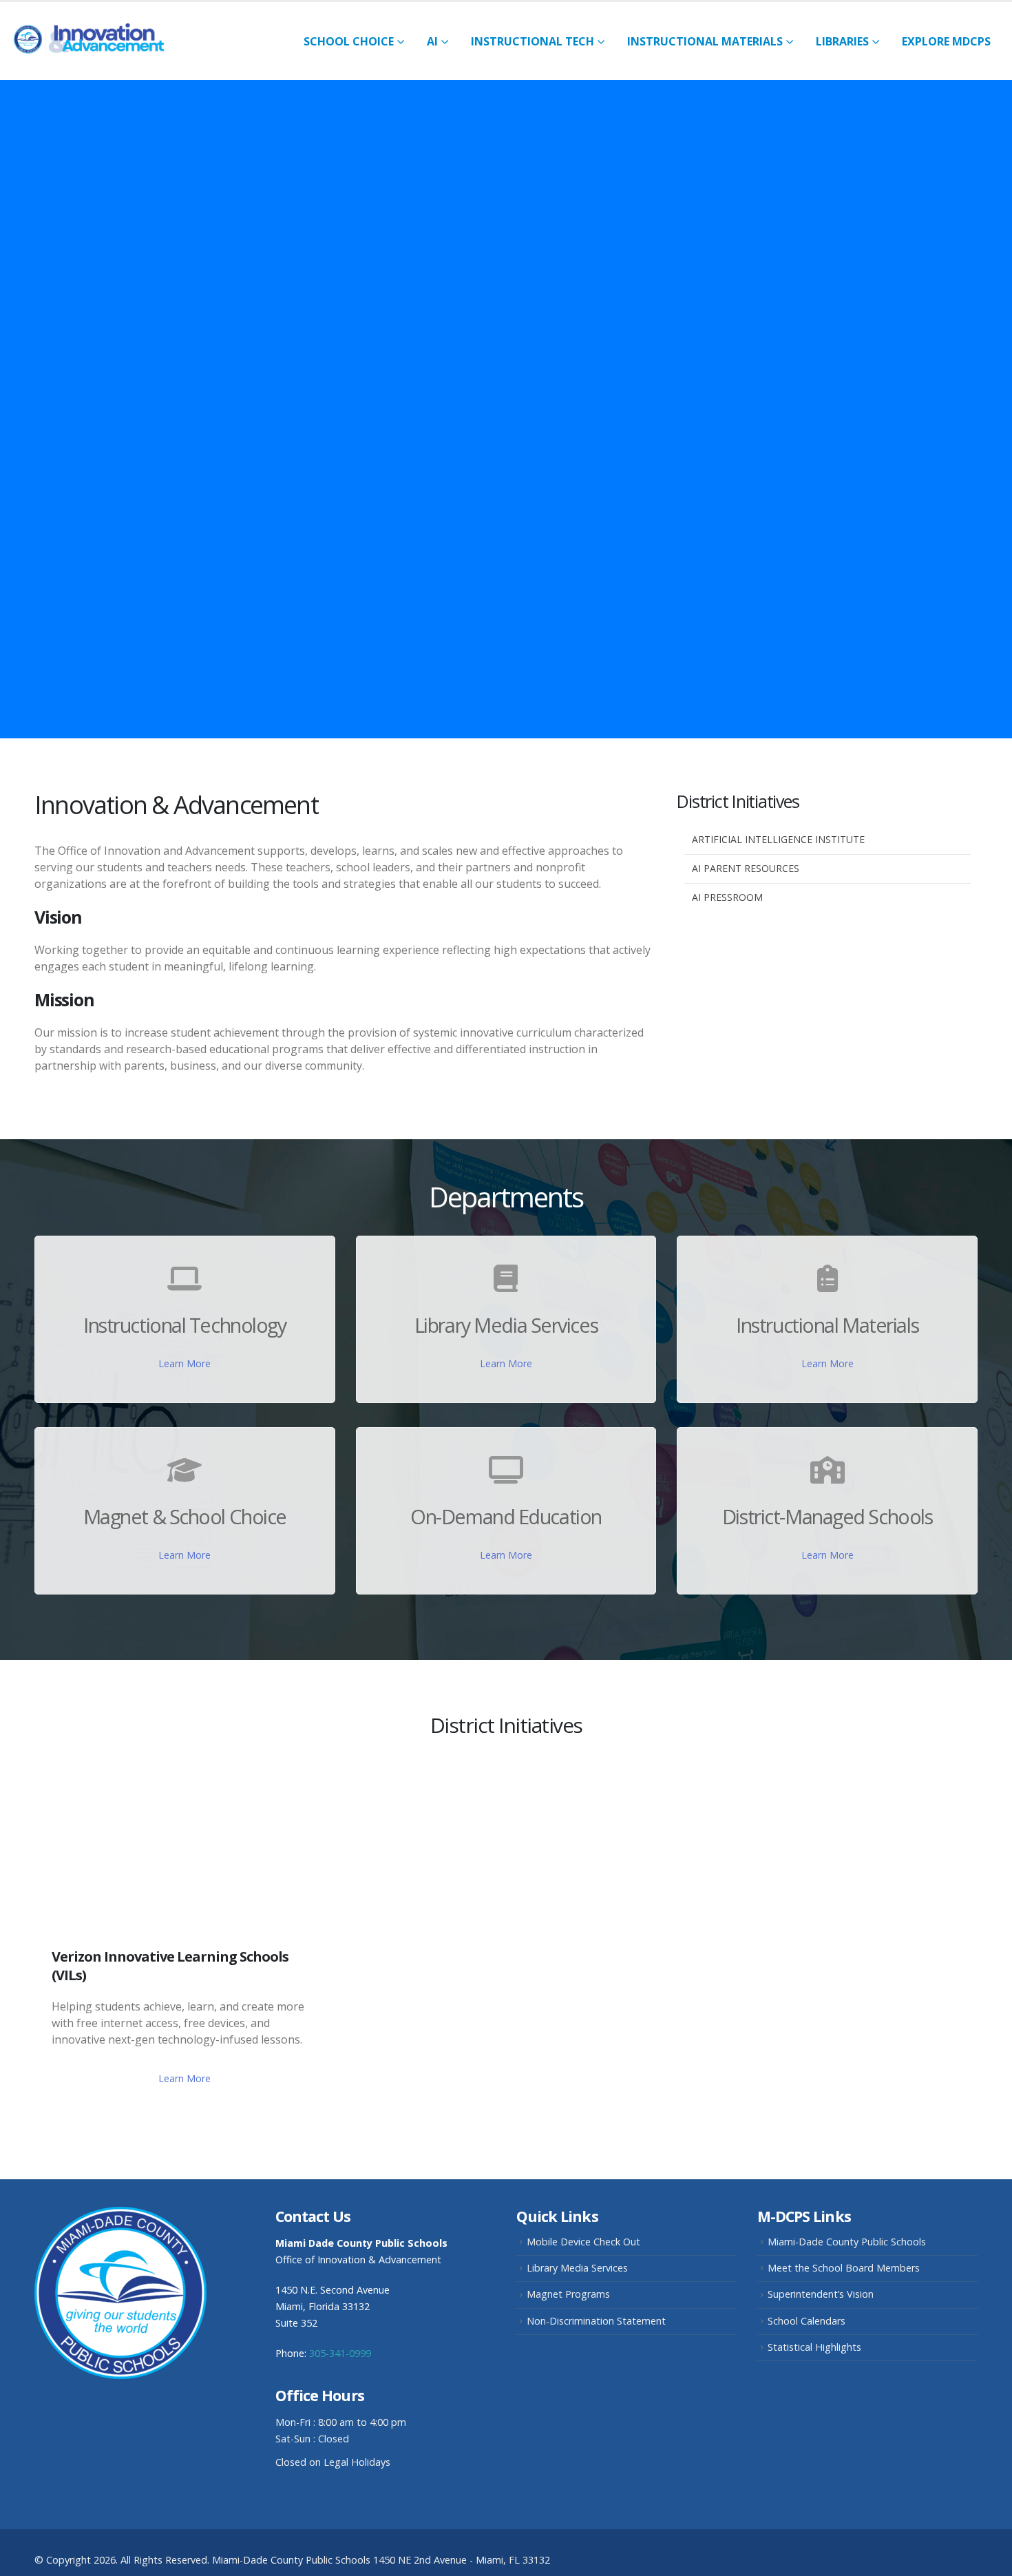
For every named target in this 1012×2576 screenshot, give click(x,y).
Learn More (185, 1363)
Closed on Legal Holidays (333, 2462)
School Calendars (807, 2321)
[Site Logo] (96, 41)
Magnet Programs (568, 2294)
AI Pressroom (727, 897)
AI (432, 41)
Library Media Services (577, 2268)
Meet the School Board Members (844, 2268)
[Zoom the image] (120, 2215)
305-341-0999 (340, 2353)
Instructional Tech (533, 41)
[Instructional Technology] (185, 1279)
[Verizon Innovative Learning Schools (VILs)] (185, 1846)
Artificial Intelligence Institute (778, 839)
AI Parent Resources (746, 868)
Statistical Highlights (814, 2347)
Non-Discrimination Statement (596, 2321)
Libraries (842, 41)
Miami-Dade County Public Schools (847, 2242)
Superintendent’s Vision (821, 2294)
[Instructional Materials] (827, 1279)
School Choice (349, 41)
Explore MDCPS (946, 41)
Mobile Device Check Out (583, 2242)
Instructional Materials (705, 41)
